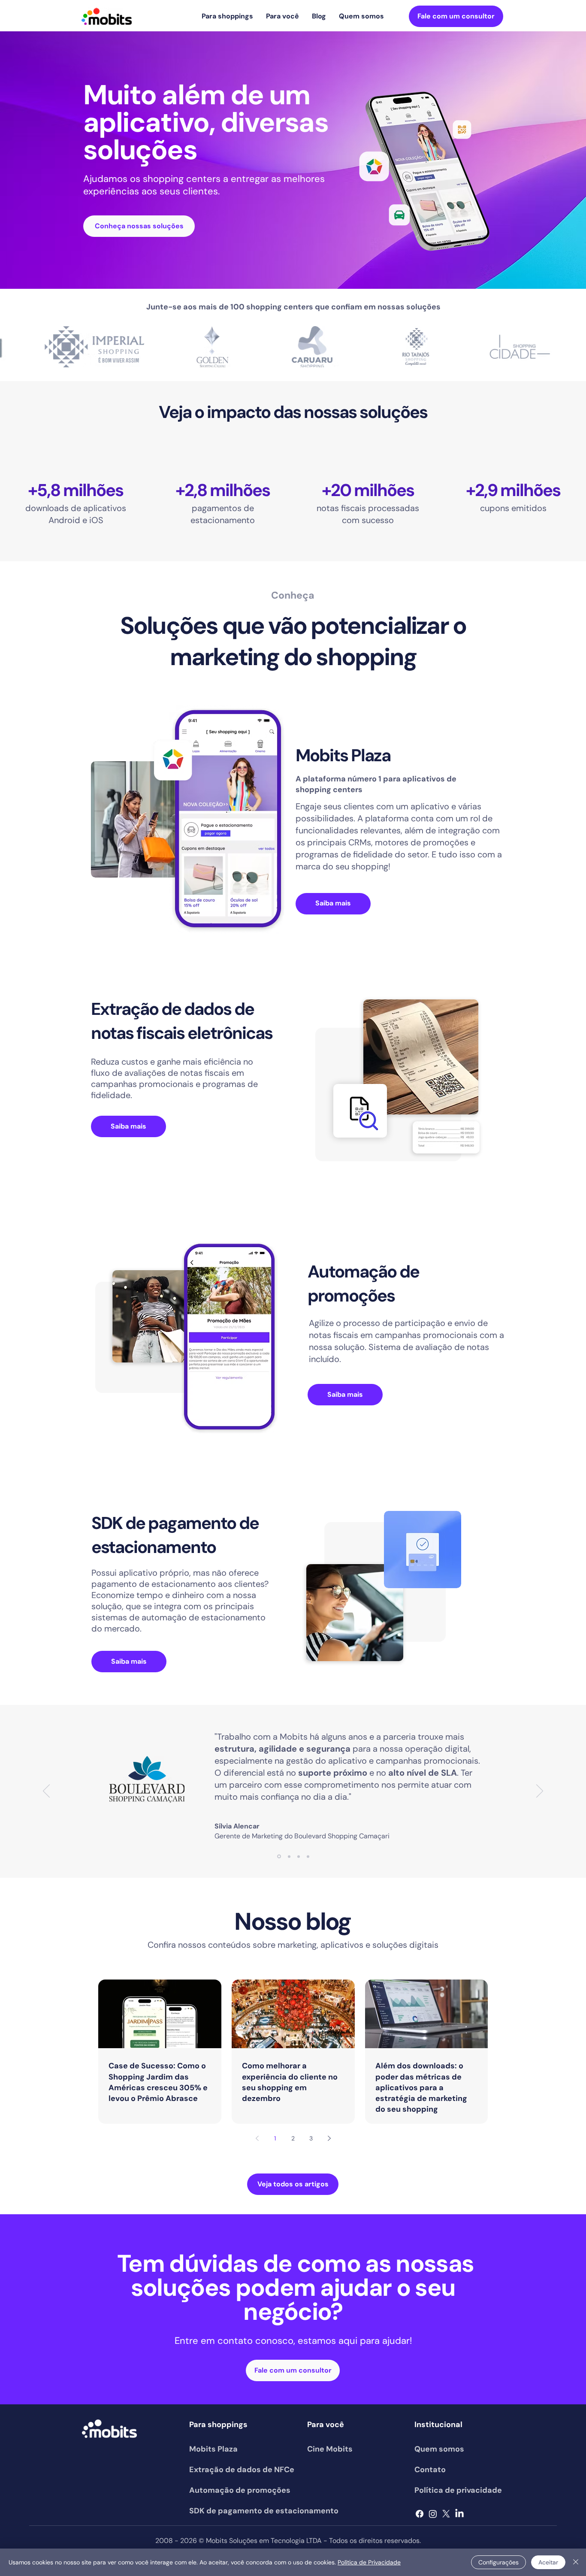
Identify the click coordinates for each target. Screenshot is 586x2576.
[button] (227, 16)
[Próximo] (540, 1792)
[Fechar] (576, 2562)
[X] (446, 2514)
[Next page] (329, 2138)
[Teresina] (289, 1856)
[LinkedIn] (459, 2514)
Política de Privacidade (369, 2562)
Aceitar (548, 2562)
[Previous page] (257, 2138)
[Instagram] (433, 2514)
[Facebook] (420, 2514)
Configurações (498, 2562)
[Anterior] (46, 1792)
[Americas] (308, 1856)
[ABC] (299, 1856)
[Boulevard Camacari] (279, 1857)
